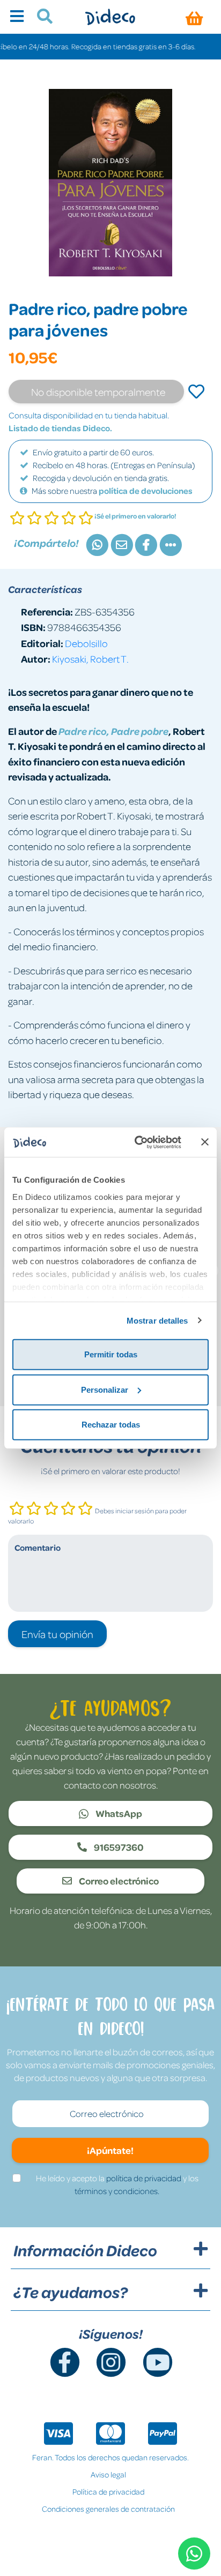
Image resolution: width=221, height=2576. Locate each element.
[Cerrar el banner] (205, 1142)
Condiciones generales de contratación (108, 2509)
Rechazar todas (111, 1425)
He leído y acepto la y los (117, 2184)
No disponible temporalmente (98, 392)
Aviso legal (108, 2474)
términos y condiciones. (117, 2191)
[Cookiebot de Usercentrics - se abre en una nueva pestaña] (137, 1142)
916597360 (118, 1847)
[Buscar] (40, 18)
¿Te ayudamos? (71, 2292)
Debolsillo (86, 643)
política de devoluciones (146, 491)
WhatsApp (118, 1813)
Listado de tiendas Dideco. (60, 428)
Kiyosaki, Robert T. (90, 659)
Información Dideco (85, 2250)
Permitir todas (111, 1354)
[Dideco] (110, 17)
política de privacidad (144, 2178)
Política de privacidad (108, 2491)
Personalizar (105, 1389)
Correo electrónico (118, 1881)
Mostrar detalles (157, 1320)
